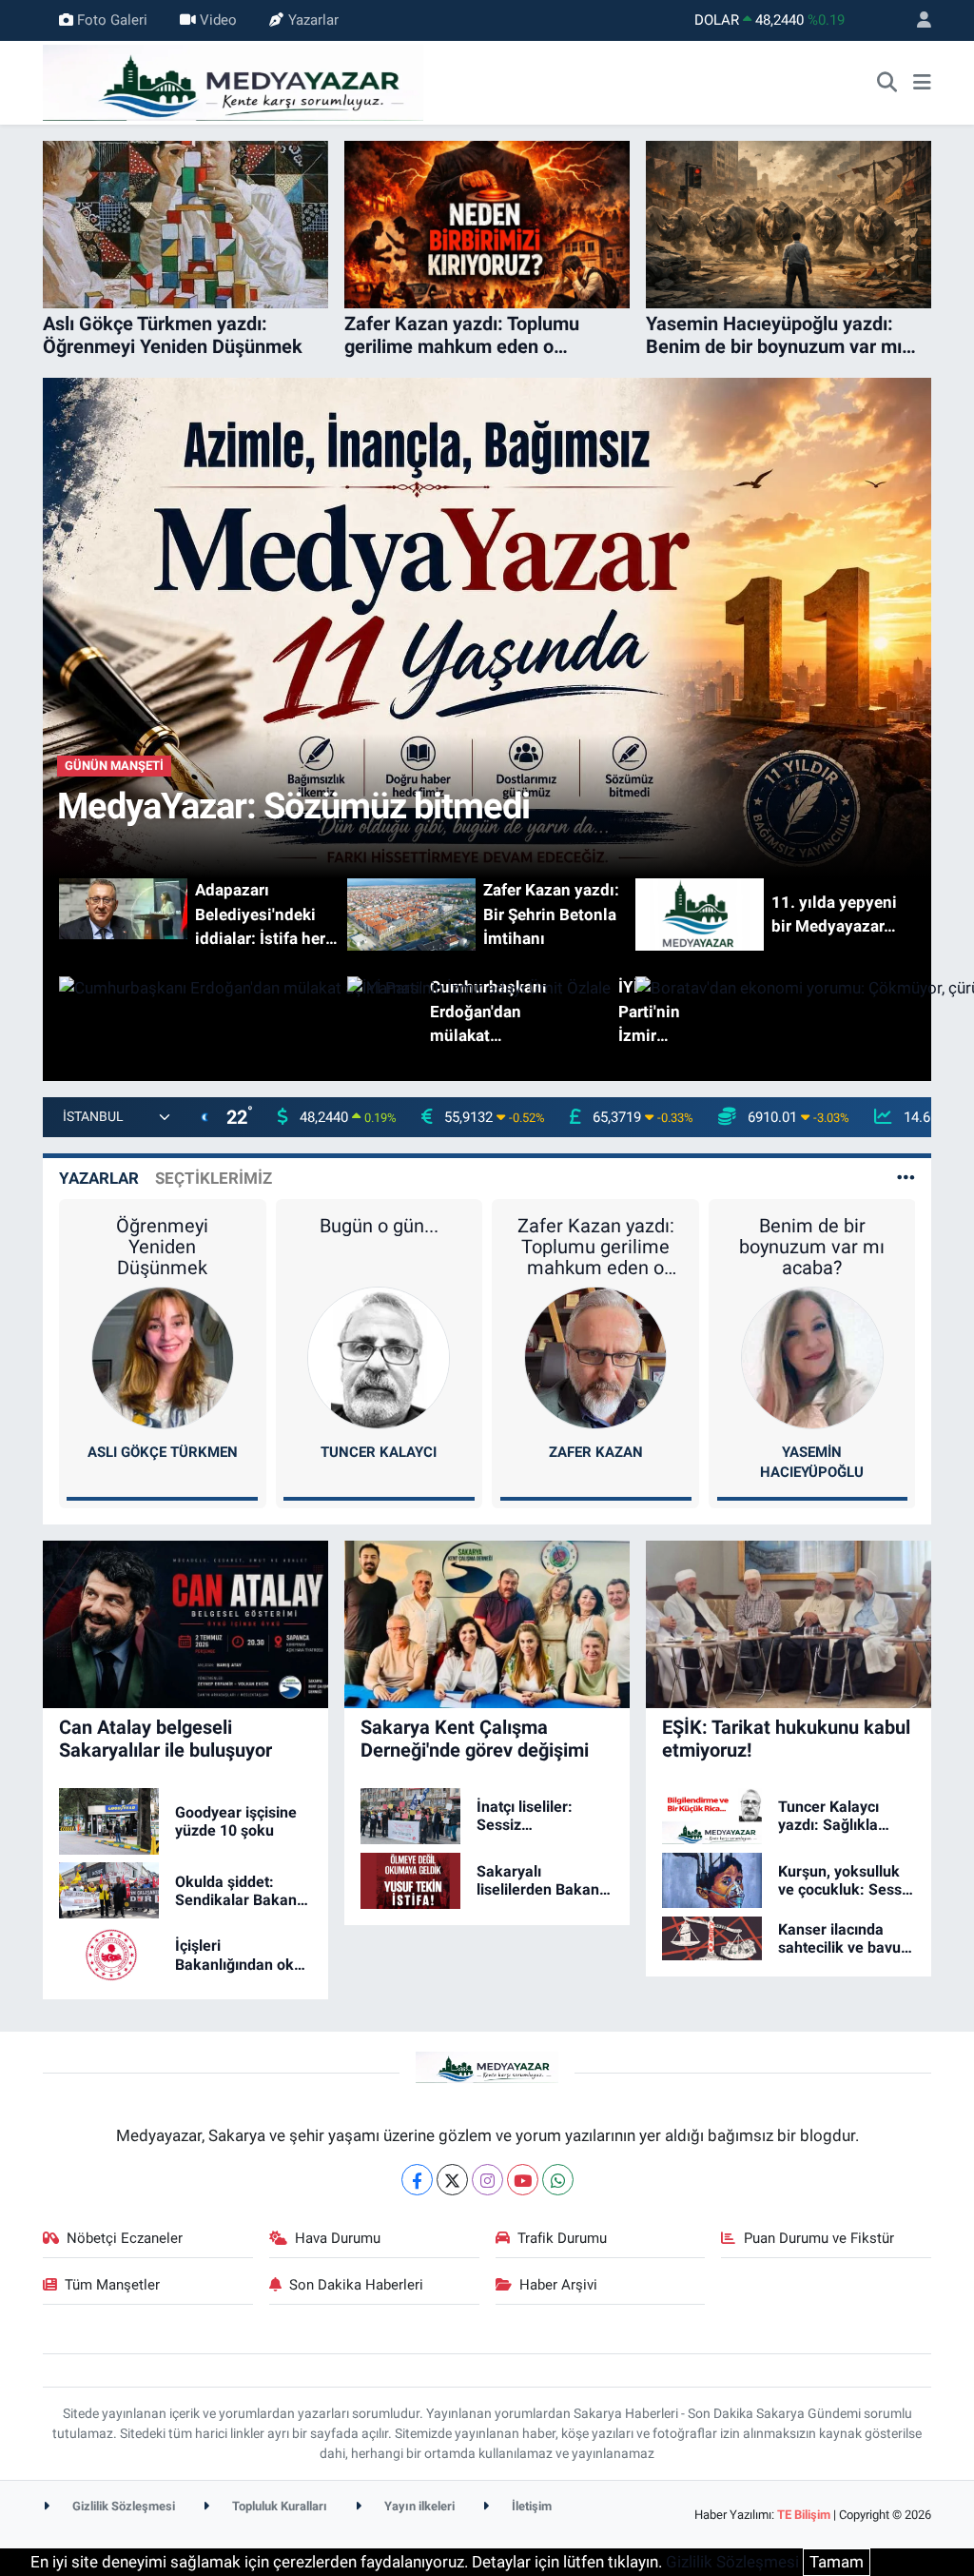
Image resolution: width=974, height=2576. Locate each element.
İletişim (530, 2506)
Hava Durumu (338, 2238)
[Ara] (887, 83)
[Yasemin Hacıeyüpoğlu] (812, 1357)
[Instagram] (487, 2180)
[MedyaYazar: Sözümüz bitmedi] (487, 627)
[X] (452, 2180)
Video (218, 20)
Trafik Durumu (562, 2238)
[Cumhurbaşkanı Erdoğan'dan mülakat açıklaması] (199, 1012)
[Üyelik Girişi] (916, 20)
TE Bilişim (804, 2515)
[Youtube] (523, 2180)
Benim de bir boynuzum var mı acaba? (812, 1247)
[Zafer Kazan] (595, 1357)
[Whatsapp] (558, 2180)
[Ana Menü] (922, 83)
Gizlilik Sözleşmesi (122, 2506)
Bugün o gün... (379, 1226)
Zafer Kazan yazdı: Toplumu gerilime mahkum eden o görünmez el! (596, 1247)
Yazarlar (313, 20)
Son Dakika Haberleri (356, 2285)
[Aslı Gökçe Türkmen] (163, 1357)
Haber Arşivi (558, 2285)
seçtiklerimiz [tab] (214, 1178)
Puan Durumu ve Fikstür (819, 2238)
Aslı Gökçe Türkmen (163, 1452)
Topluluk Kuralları (278, 2506)
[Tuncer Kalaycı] (379, 1357)
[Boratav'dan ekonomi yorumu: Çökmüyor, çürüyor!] (775, 1012)
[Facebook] (417, 2180)
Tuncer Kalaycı (379, 1452)
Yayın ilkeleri (418, 2506)
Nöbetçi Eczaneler (125, 2238)
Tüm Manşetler (112, 2285)
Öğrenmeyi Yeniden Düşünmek (162, 1247)
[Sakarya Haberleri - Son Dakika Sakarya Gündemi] (233, 81)
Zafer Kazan (596, 1452)
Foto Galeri (112, 20)
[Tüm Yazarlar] (906, 1178)
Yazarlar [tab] (99, 1178)
